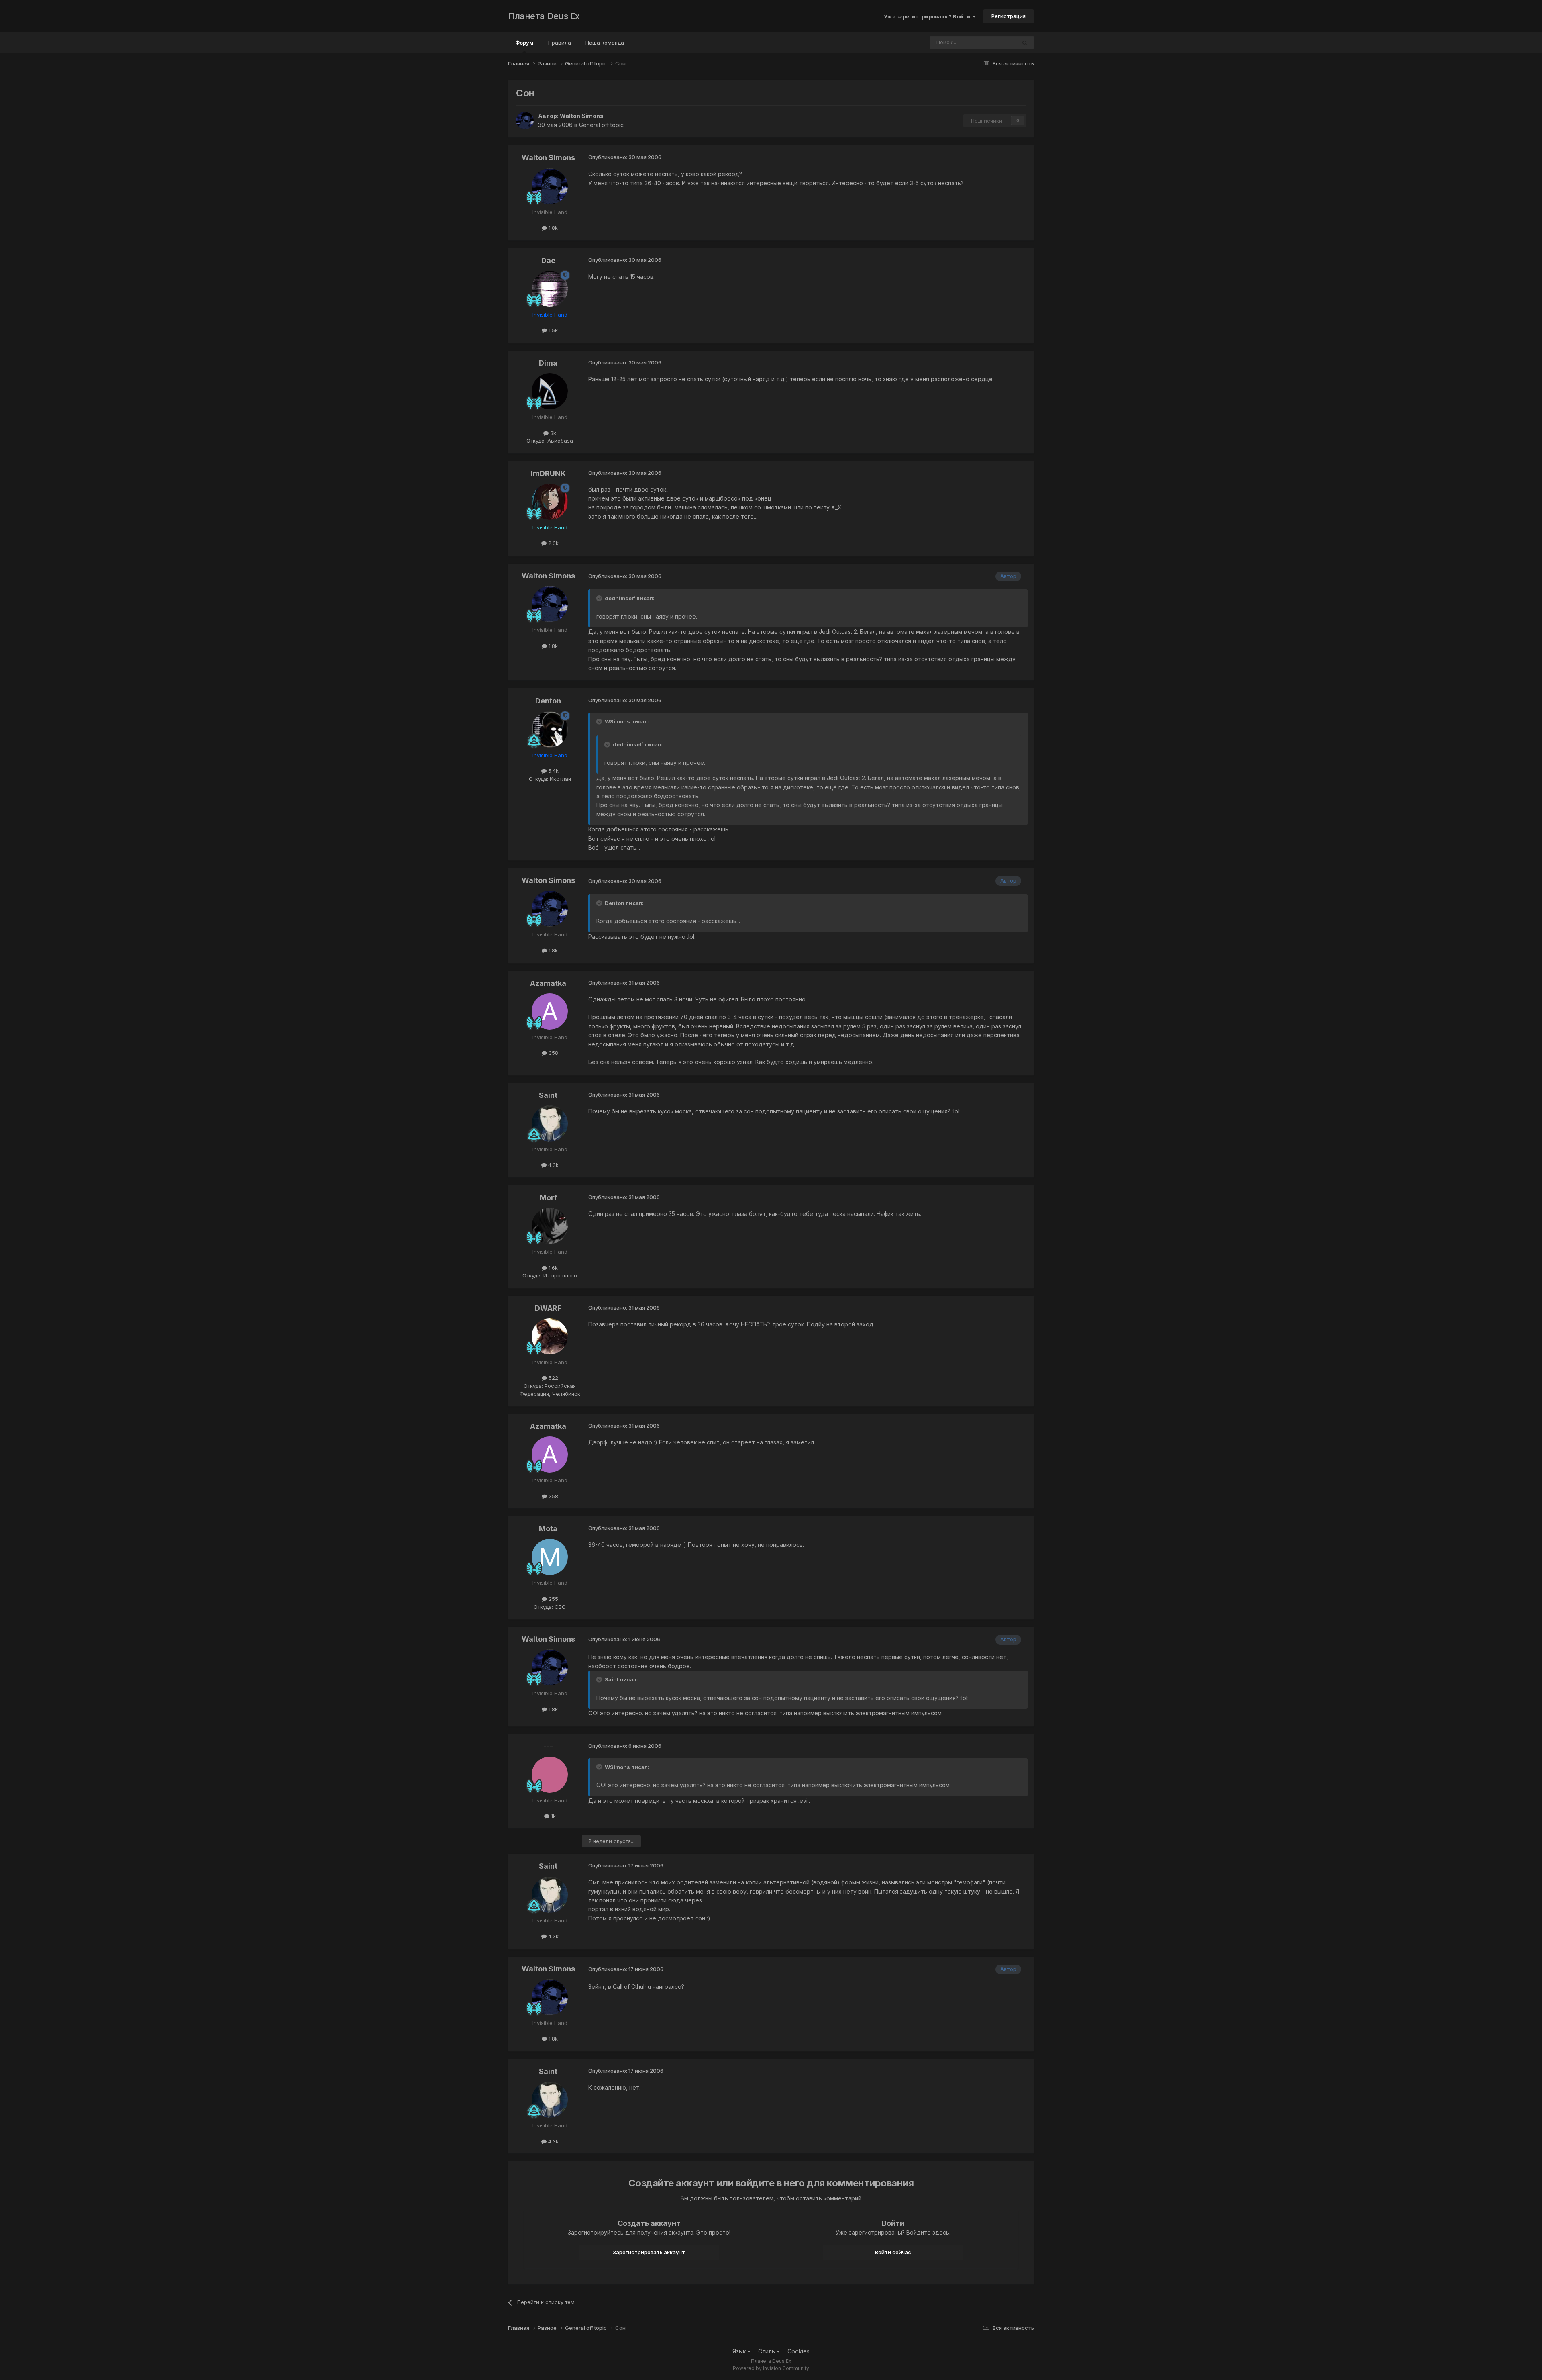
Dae (548, 260)
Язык (740, 2351)
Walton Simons (582, 116)
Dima (548, 363)
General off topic (601, 125)
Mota (548, 1529)
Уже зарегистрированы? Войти (928, 16)
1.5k (552, 330)
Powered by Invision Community (771, 2368)
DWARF (548, 1308)
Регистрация (1009, 16)
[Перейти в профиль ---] (550, 1775)
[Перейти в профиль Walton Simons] (525, 121)
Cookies (799, 2351)
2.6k (553, 543)
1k (553, 1816)
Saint (548, 1095)
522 (553, 1378)
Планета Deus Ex (544, 16)
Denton (548, 701)
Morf (548, 1198)
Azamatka (548, 983)
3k (552, 433)
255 (553, 1599)
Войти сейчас (893, 2252)
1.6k (552, 1268)
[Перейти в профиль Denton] (550, 729)
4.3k (553, 1165)
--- (548, 1746)
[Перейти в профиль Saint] (550, 1124)
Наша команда (605, 43)
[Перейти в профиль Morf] (550, 1226)
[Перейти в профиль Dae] (550, 289)
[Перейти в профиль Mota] (550, 1557)
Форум (524, 43)
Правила (560, 43)
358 (553, 1053)
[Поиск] (1025, 43)
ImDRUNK (548, 473)
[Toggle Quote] (600, 598)
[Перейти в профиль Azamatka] (550, 1011)
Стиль (767, 2351)
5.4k (553, 771)
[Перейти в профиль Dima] (550, 391)
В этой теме (991, 42)
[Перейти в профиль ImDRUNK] (550, 502)
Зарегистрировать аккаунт (649, 2252)
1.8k (552, 228)
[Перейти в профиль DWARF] (550, 1336)
